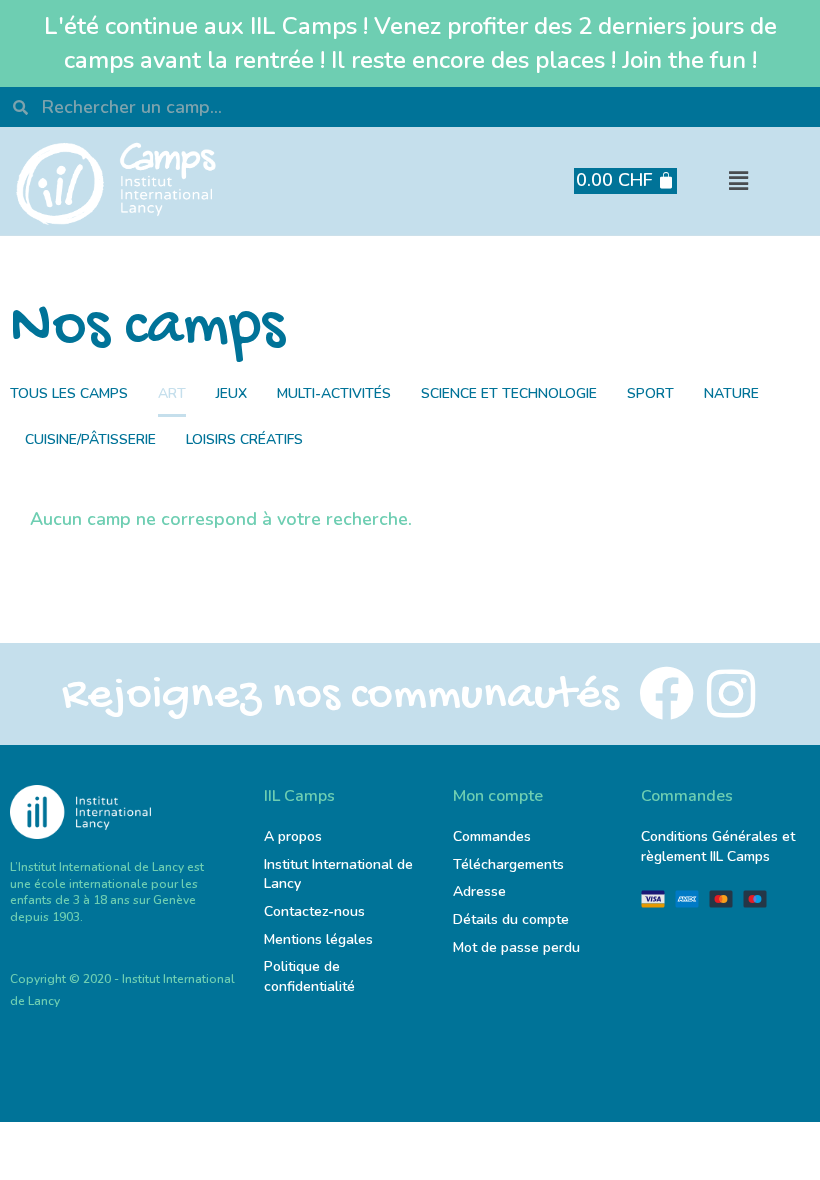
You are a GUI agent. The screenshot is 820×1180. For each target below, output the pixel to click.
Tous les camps (69, 393)
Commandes (492, 836)
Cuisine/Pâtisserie (90, 439)
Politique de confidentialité (309, 976)
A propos (293, 836)
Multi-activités (334, 393)
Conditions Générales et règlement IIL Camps (718, 846)
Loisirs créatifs (244, 439)
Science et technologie (509, 393)
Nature (731, 393)
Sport (650, 393)
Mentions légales (318, 939)
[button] (738, 181)
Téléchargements (508, 864)
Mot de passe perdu (516, 947)
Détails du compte (511, 919)
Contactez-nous (314, 911)
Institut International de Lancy (338, 874)
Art (172, 393)
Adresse (481, 891)
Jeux (231, 393)
